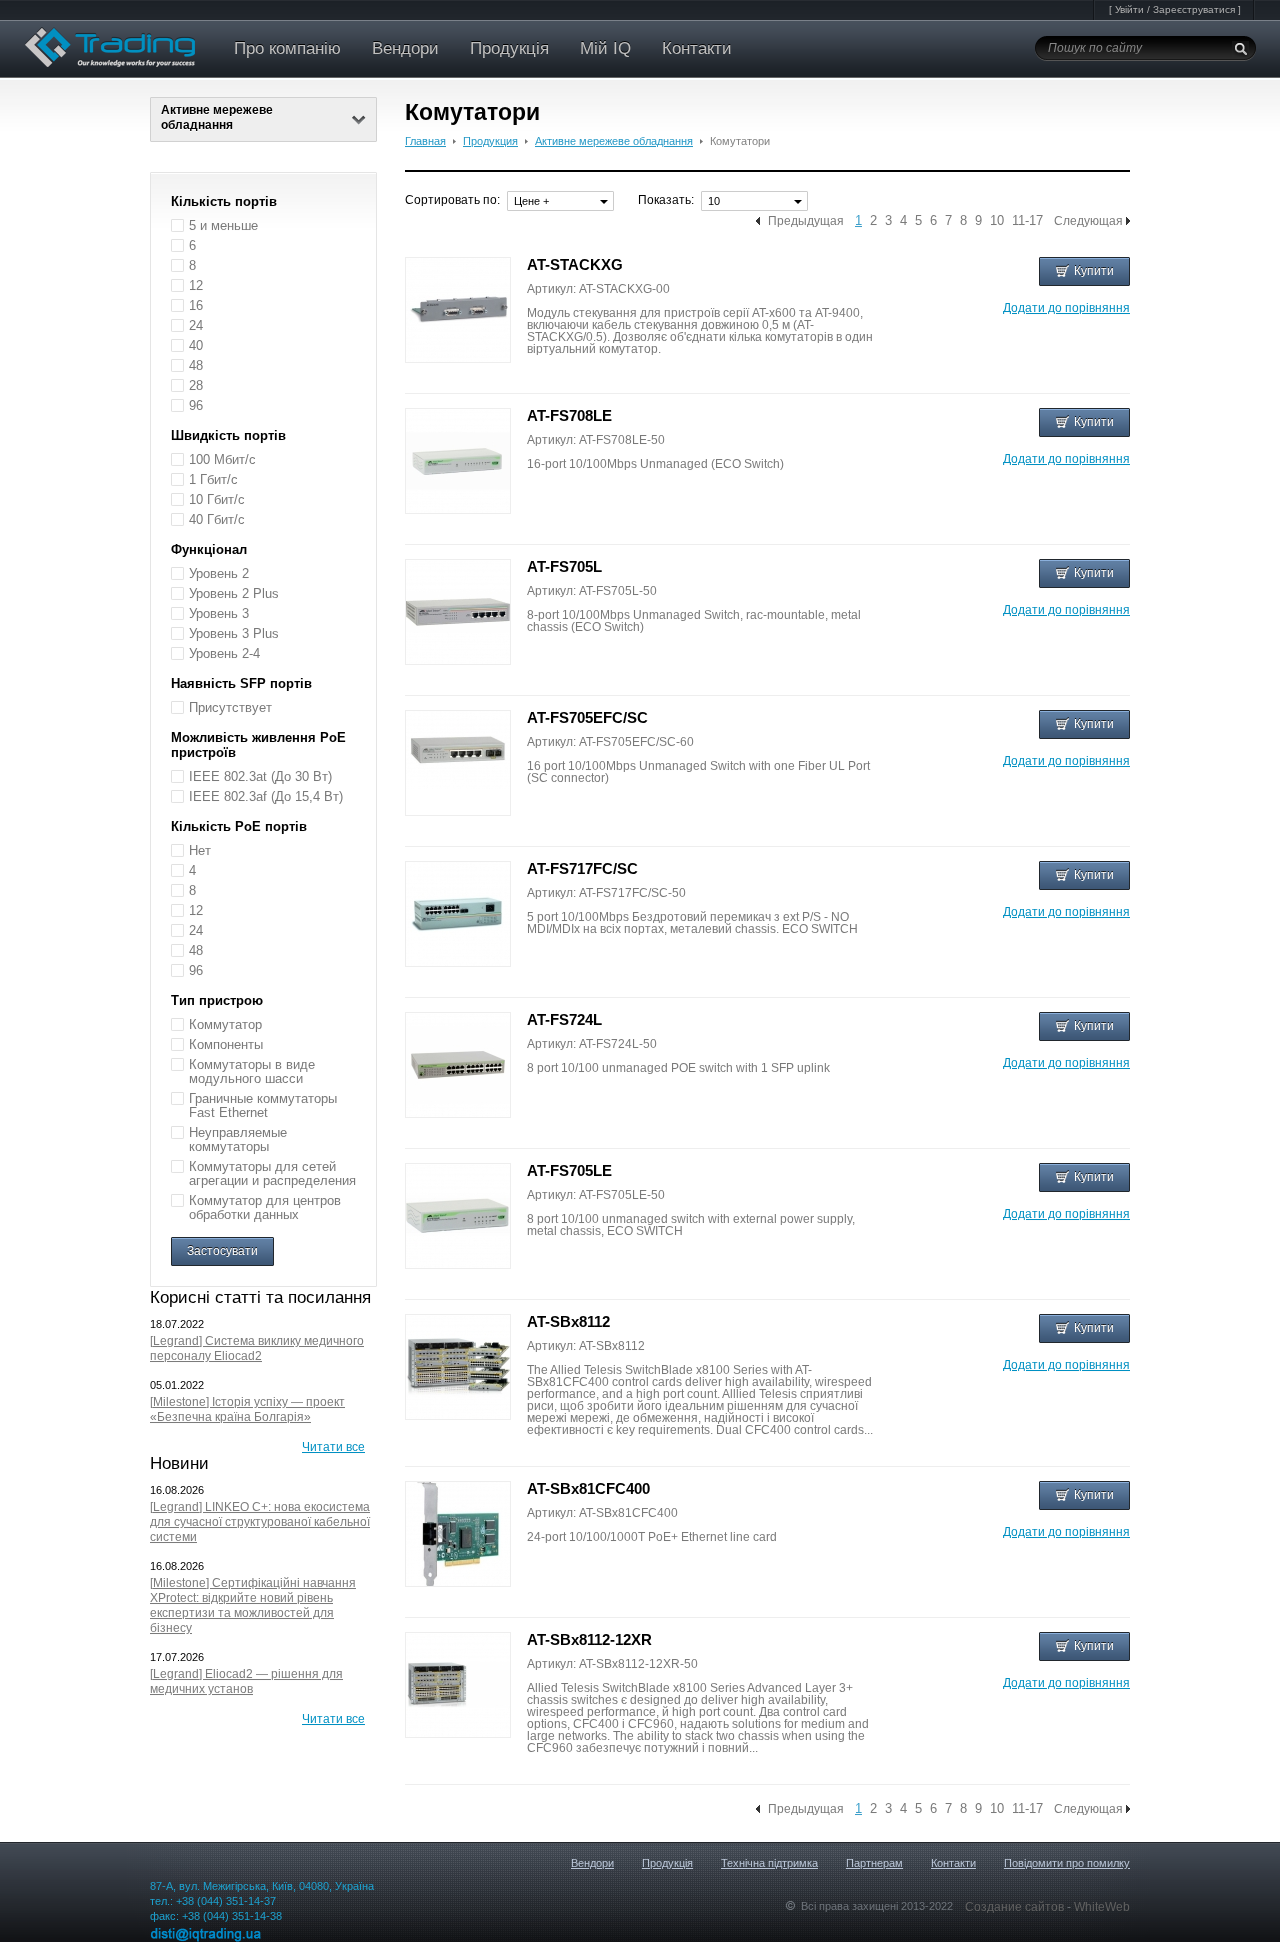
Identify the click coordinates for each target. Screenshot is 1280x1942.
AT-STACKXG (575, 264)
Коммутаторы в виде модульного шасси (252, 1071)
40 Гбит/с (217, 519)
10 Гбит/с (217, 499)
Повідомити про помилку (1067, 1863)
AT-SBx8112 (568, 1321)
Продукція (509, 48)
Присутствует (230, 707)
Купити (1094, 271)
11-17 (1027, 221)
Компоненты (226, 1044)
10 (997, 221)
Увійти (1129, 9)
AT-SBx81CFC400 (588, 1488)
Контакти (697, 48)
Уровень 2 (219, 573)
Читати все (333, 1447)
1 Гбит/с (213, 479)
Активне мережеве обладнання (614, 141)
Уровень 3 (219, 613)
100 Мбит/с (222, 459)
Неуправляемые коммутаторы (238, 1139)
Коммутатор (225, 1024)
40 (196, 345)
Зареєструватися (1194, 9)
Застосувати (222, 1251)
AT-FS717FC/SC (582, 868)
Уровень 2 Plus (234, 593)
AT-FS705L (564, 566)
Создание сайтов (1016, 1907)
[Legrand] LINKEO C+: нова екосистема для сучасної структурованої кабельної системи (260, 1522)
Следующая (1088, 221)
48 (196, 365)
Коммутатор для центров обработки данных (265, 1207)
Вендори (405, 48)
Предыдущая (806, 221)
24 (196, 325)
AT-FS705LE (569, 1170)
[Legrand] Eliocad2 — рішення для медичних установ (246, 1681)
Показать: (666, 200)
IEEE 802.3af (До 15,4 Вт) (266, 796)
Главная (425, 141)
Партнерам (874, 1863)
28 (196, 385)
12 (196, 285)
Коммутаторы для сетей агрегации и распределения (272, 1173)
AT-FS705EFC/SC (587, 717)
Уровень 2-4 (224, 653)
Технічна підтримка (769, 1863)
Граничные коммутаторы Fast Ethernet (263, 1105)
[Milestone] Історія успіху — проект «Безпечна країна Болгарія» (247, 1409)
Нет (200, 850)
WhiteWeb (1102, 1907)
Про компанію (287, 48)
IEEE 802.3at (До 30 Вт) (260, 776)
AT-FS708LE (569, 415)
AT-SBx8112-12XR (589, 1639)
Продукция (490, 141)
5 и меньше (223, 225)
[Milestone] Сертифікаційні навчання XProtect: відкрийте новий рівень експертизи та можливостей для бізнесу (253, 1605)
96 (196, 405)
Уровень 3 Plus (234, 633)
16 (196, 305)
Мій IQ (605, 48)
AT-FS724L (564, 1019)
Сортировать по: (452, 200)
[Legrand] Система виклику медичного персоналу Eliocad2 (257, 1348)
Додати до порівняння (1066, 308)
